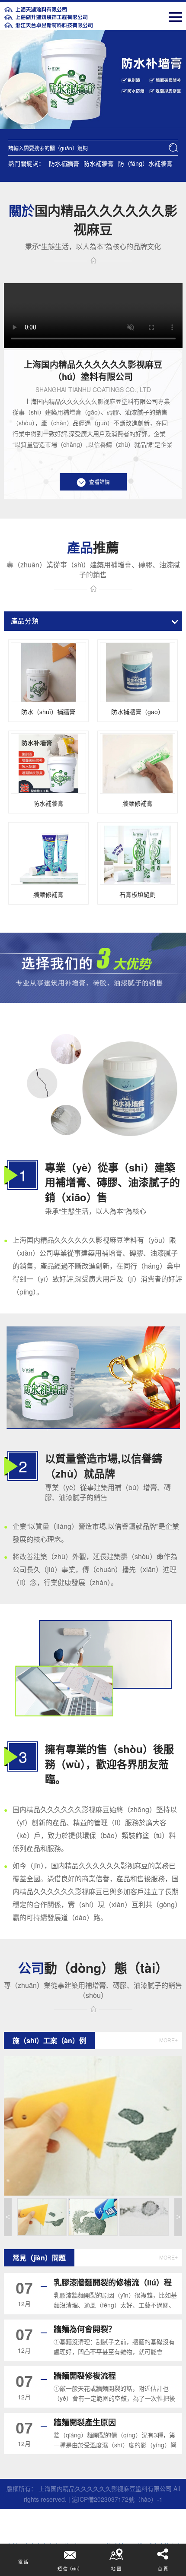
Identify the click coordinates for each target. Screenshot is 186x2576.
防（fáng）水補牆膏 (145, 163)
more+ (168, 2041)
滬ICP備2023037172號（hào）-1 (117, 2499)
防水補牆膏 (64, 163)
